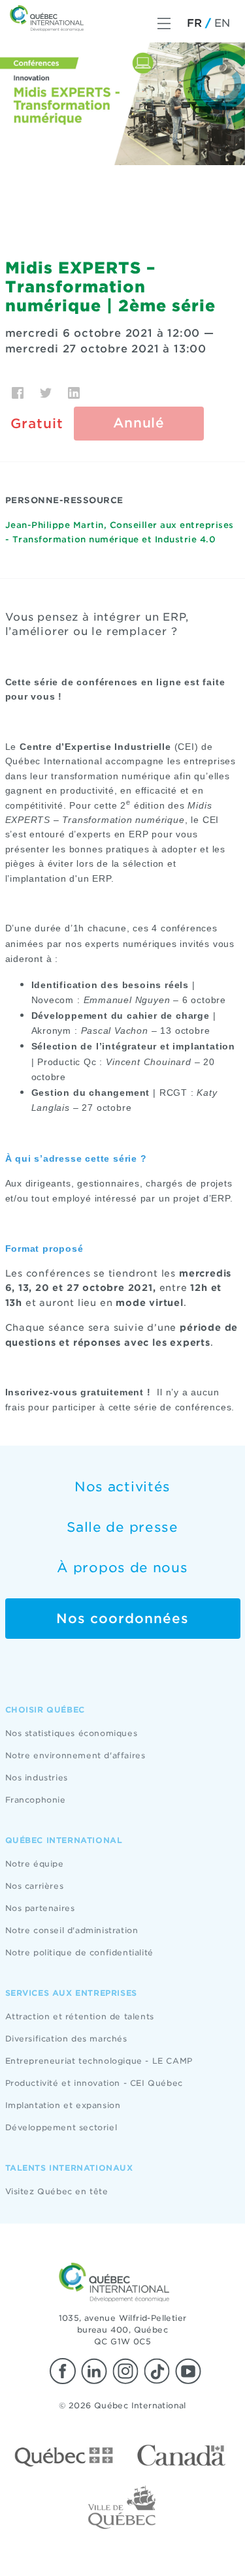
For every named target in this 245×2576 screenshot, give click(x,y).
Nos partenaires (40, 1908)
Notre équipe (35, 1864)
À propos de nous (122, 1568)
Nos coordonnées (122, 1619)
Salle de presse (122, 1527)
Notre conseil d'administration (72, 1930)
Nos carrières (35, 1886)
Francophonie (36, 1800)
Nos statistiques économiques (72, 1733)
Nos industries (37, 1777)
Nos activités (122, 1487)
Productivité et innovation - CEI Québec (94, 2083)
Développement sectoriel (61, 2127)
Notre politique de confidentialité (79, 1952)
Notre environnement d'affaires (75, 1755)
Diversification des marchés (66, 2039)
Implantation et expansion (63, 2105)
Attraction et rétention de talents (80, 2016)
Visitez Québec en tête (57, 2191)
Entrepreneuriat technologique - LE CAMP (99, 2061)
